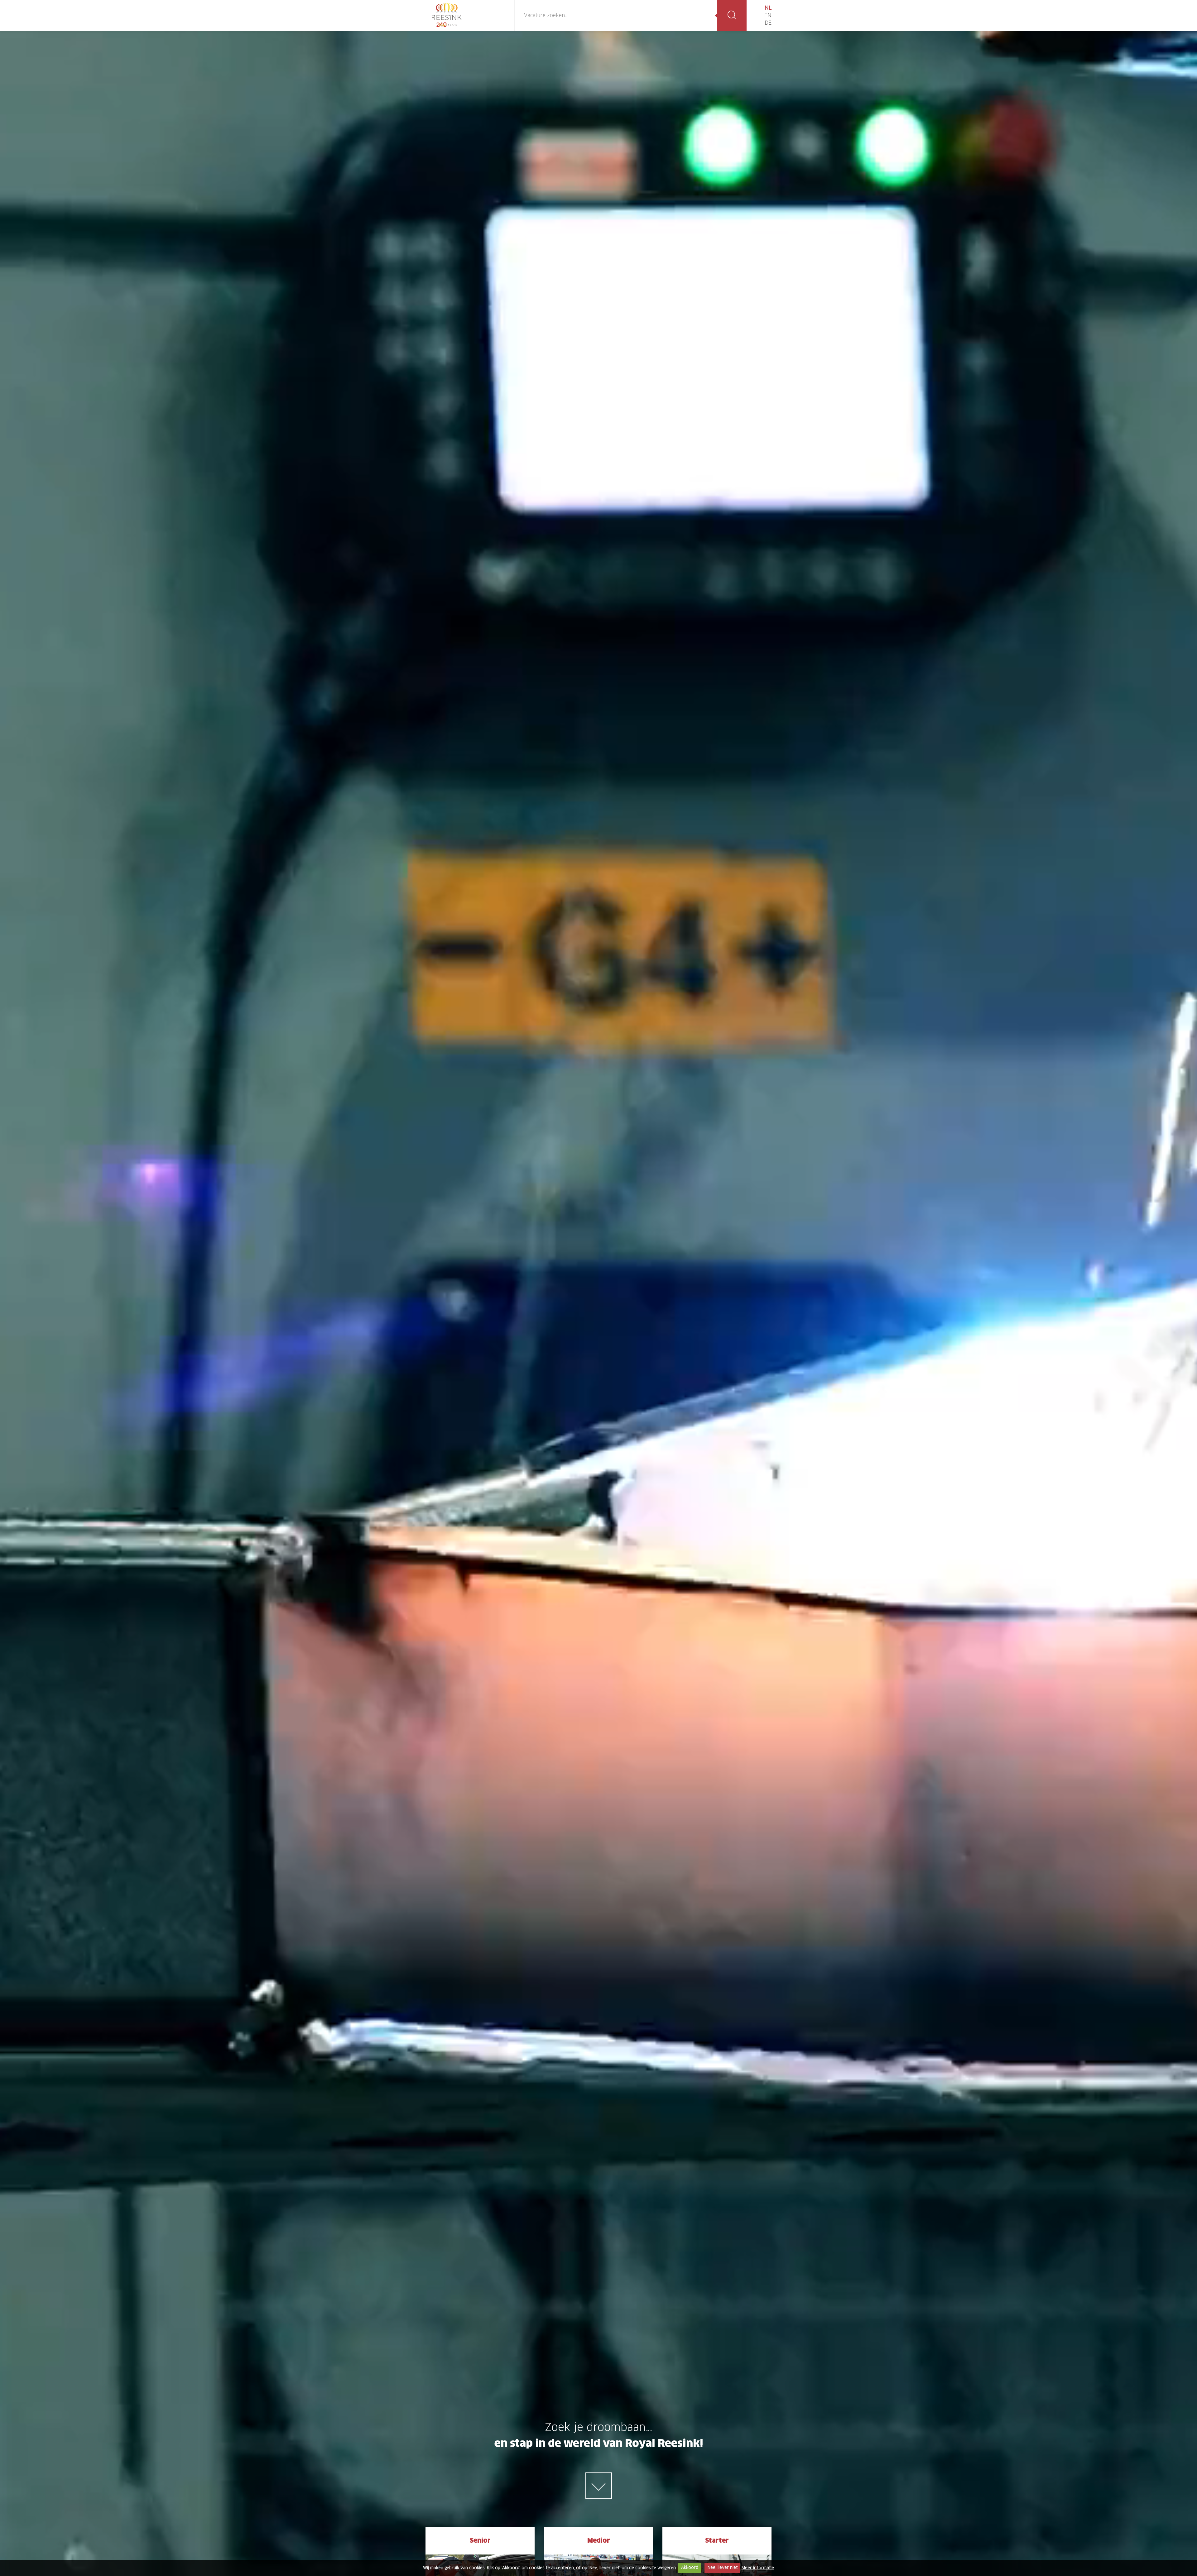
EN (768, 16)
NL (768, 8)
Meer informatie (758, 2568)
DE (768, 23)
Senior (480, 2541)
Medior (599, 2541)
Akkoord (690, 2568)
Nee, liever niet (723, 2568)
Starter (717, 2541)
